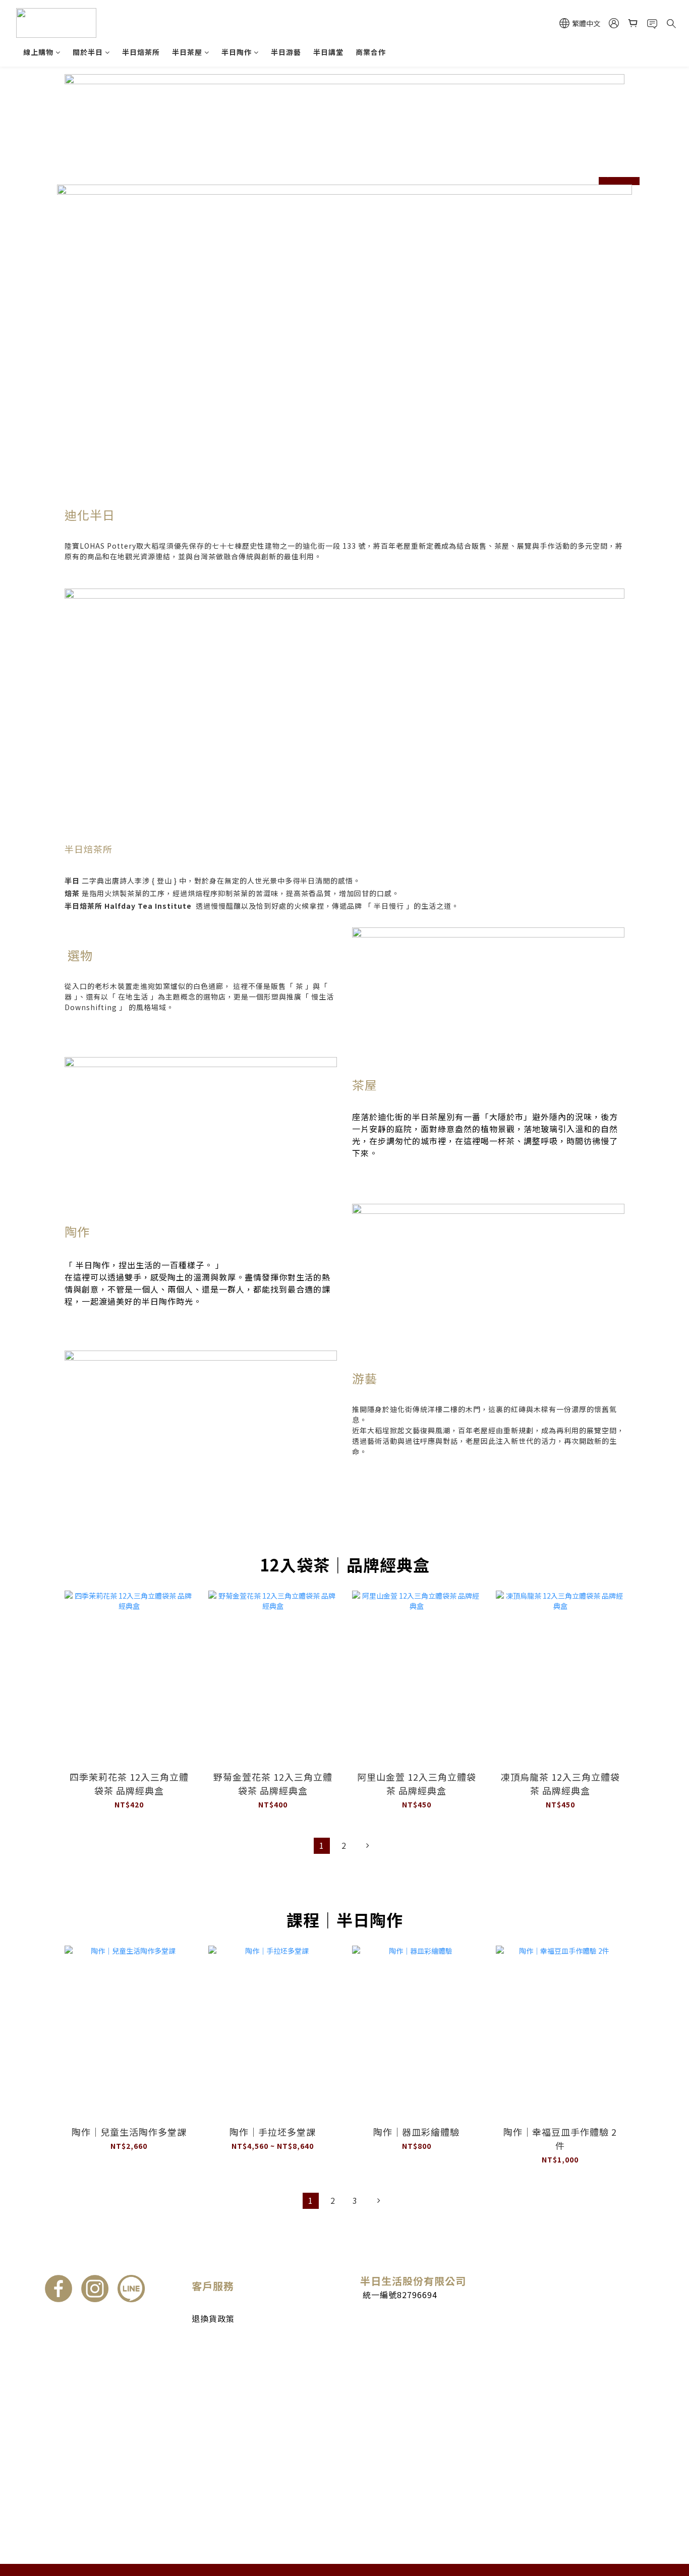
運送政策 (207, 2307)
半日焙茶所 (141, 52)
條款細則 (207, 2340)
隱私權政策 (211, 2351)
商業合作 (371, 52)
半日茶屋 (187, 52)
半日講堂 (328, 52)
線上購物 (38, 52)
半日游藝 (286, 52)
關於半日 (88, 52)
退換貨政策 (213, 2318)
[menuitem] (322, 1846)
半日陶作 (237, 52)
